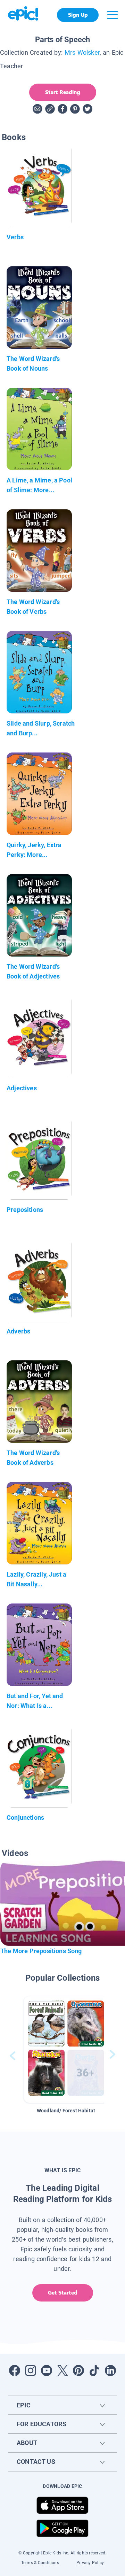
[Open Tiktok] (94, 2370)
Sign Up (78, 15)
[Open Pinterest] (78, 2370)
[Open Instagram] (31, 2370)
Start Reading (63, 92)
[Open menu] (112, 15)
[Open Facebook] (15, 2370)
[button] (66, 2049)
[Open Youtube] (47, 2370)
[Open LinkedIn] (110, 2370)
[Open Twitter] (62, 2370)
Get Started (63, 2293)
